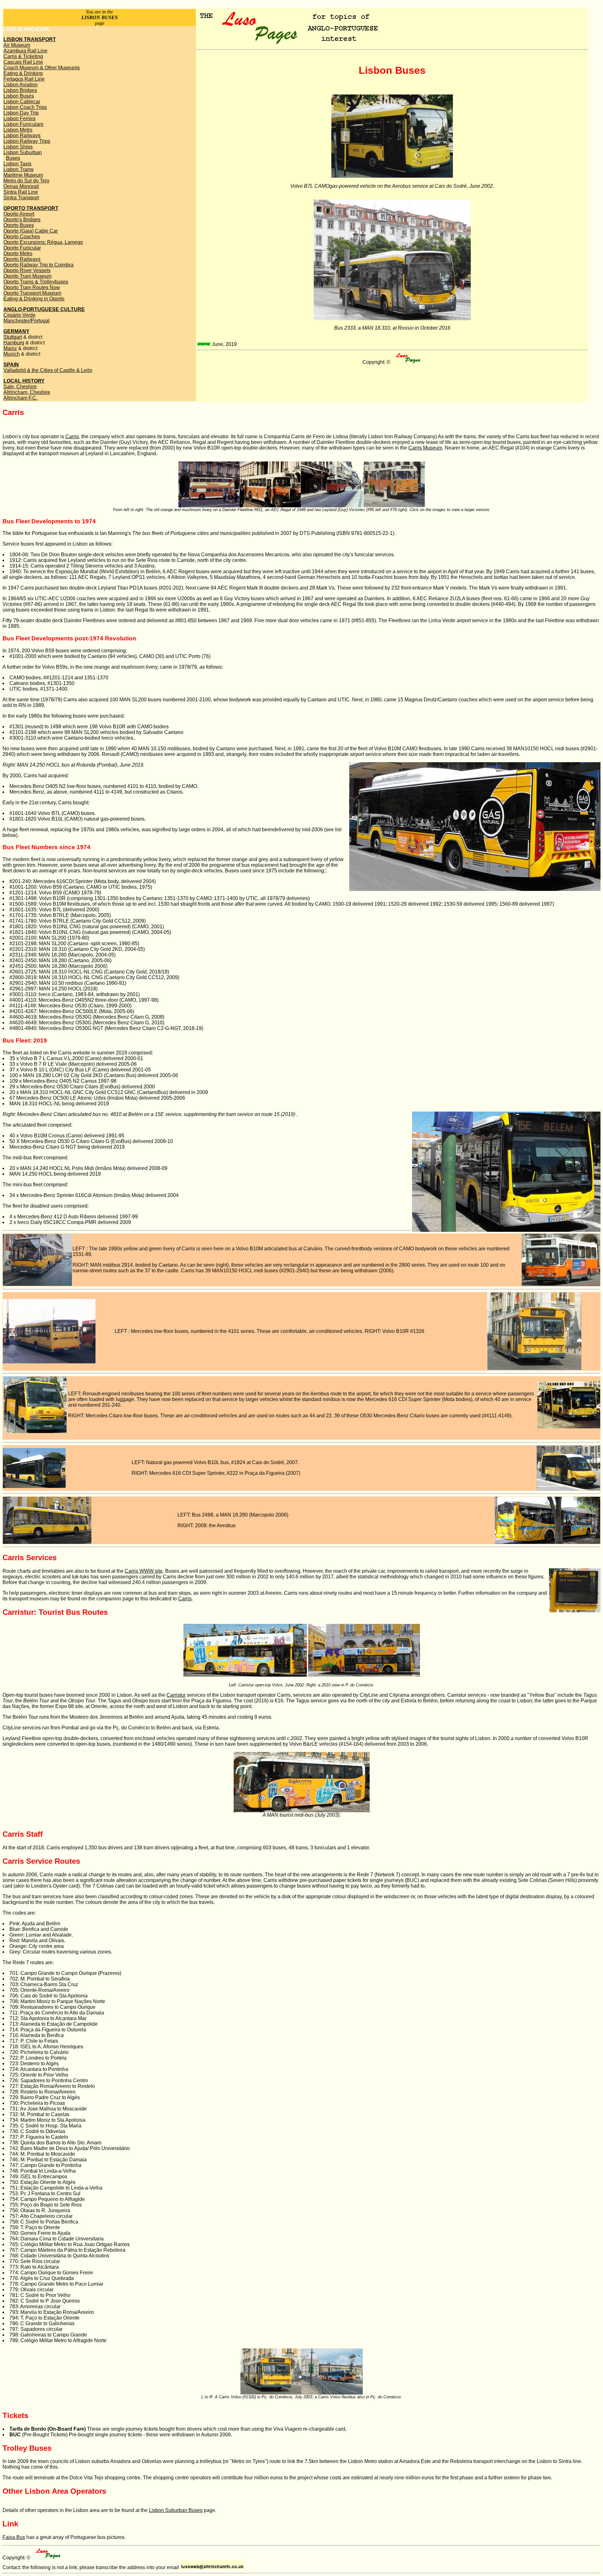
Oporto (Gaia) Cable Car (31, 231)
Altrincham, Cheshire (27, 392)
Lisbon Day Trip (21, 113)
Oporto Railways (22, 259)
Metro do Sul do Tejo (26, 181)
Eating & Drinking (23, 73)
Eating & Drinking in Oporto (34, 299)
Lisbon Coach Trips (25, 107)
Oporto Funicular (22, 248)
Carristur (176, 1695)
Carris (72, 437)
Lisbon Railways (22, 135)
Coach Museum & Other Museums (42, 68)
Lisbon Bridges (20, 90)
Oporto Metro (18, 253)
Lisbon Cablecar (22, 102)
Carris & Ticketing (23, 56)
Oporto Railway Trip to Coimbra (38, 265)
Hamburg (14, 343)
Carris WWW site (144, 1571)
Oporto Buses (19, 225)
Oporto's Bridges (22, 220)
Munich (12, 354)
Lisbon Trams (19, 169)
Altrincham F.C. (20, 398)
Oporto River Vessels (27, 270)
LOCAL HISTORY (24, 381)
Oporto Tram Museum (27, 276)
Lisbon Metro (18, 130)
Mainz (10, 348)
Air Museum (17, 45)
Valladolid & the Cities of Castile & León (48, 370)
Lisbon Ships (18, 147)
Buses (13, 158)
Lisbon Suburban (23, 152)
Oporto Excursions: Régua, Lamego (43, 242)
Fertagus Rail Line (24, 79)
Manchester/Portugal (27, 321)
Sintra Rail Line (21, 192)
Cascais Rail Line (23, 62)
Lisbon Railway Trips (27, 141)
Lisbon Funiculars (23, 124)
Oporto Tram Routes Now (32, 287)
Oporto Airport (19, 214)
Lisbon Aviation (21, 85)
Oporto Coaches (22, 237)
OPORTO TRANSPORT (31, 208)
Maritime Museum (23, 175)
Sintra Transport (21, 198)
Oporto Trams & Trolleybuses (36, 282)
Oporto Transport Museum (32, 293)
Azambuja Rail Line (25, 51)
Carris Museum (425, 448)
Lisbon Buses (19, 96)
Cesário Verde (19, 315)
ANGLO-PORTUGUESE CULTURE (44, 309)
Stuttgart (13, 337)
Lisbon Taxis (17, 164)
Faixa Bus (14, 2537)
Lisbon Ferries (19, 119)
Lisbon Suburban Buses (176, 2510)
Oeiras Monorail (21, 186)
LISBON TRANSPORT (30, 39)
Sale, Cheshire (20, 387)
